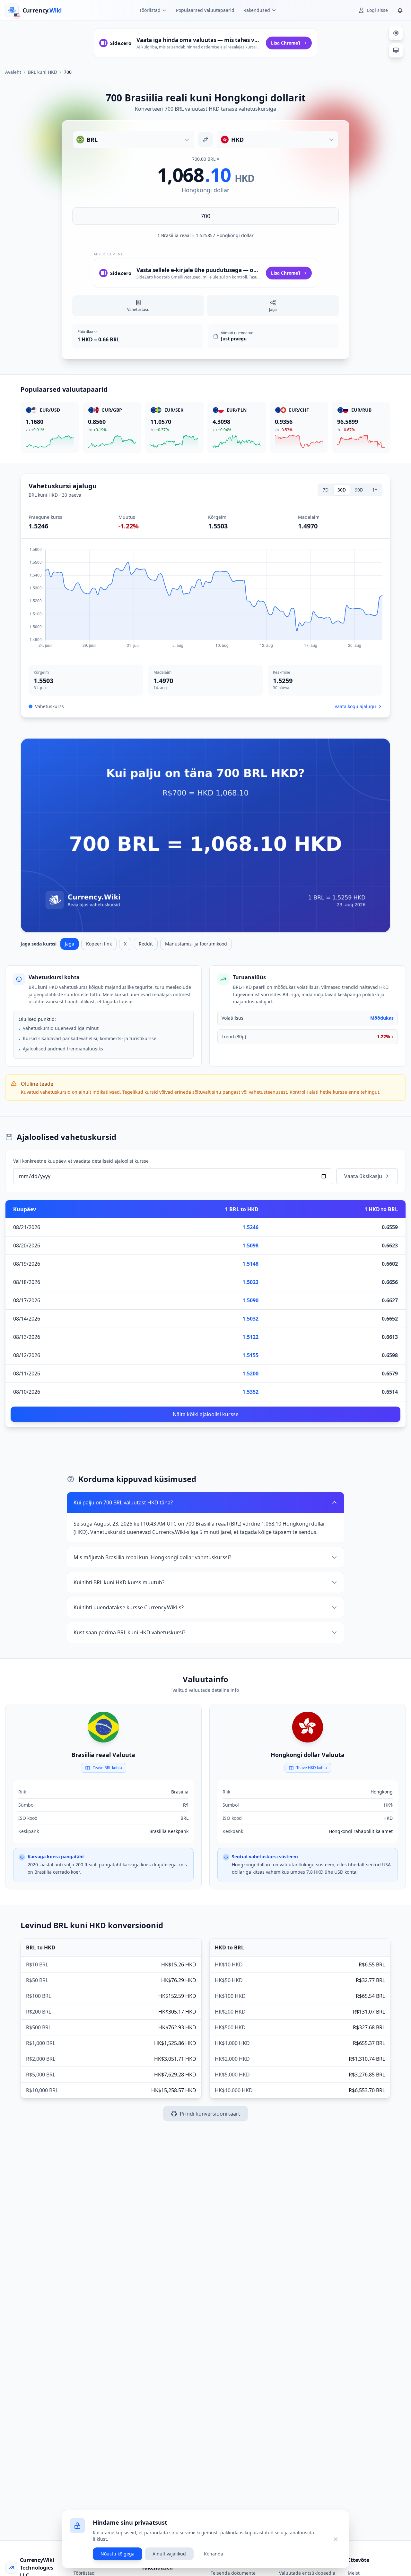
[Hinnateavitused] (400, 10)
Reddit (146, 944)
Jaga (70, 944)
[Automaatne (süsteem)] (396, 50)
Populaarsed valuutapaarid (205, 10)
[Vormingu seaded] (396, 33)
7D (326, 490)
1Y (375, 490)
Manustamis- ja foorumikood (196, 944)
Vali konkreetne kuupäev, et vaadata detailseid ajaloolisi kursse (81, 1161)
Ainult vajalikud (169, 2554)
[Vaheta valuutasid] (205, 140)
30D (342, 490)
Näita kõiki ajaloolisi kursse (206, 1414)
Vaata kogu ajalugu (355, 706)
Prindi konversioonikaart (210, 2114)
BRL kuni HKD (43, 72)
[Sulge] (336, 2539)
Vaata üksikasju (363, 1176)
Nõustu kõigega (118, 2554)
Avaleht (13, 72)
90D (359, 490)
